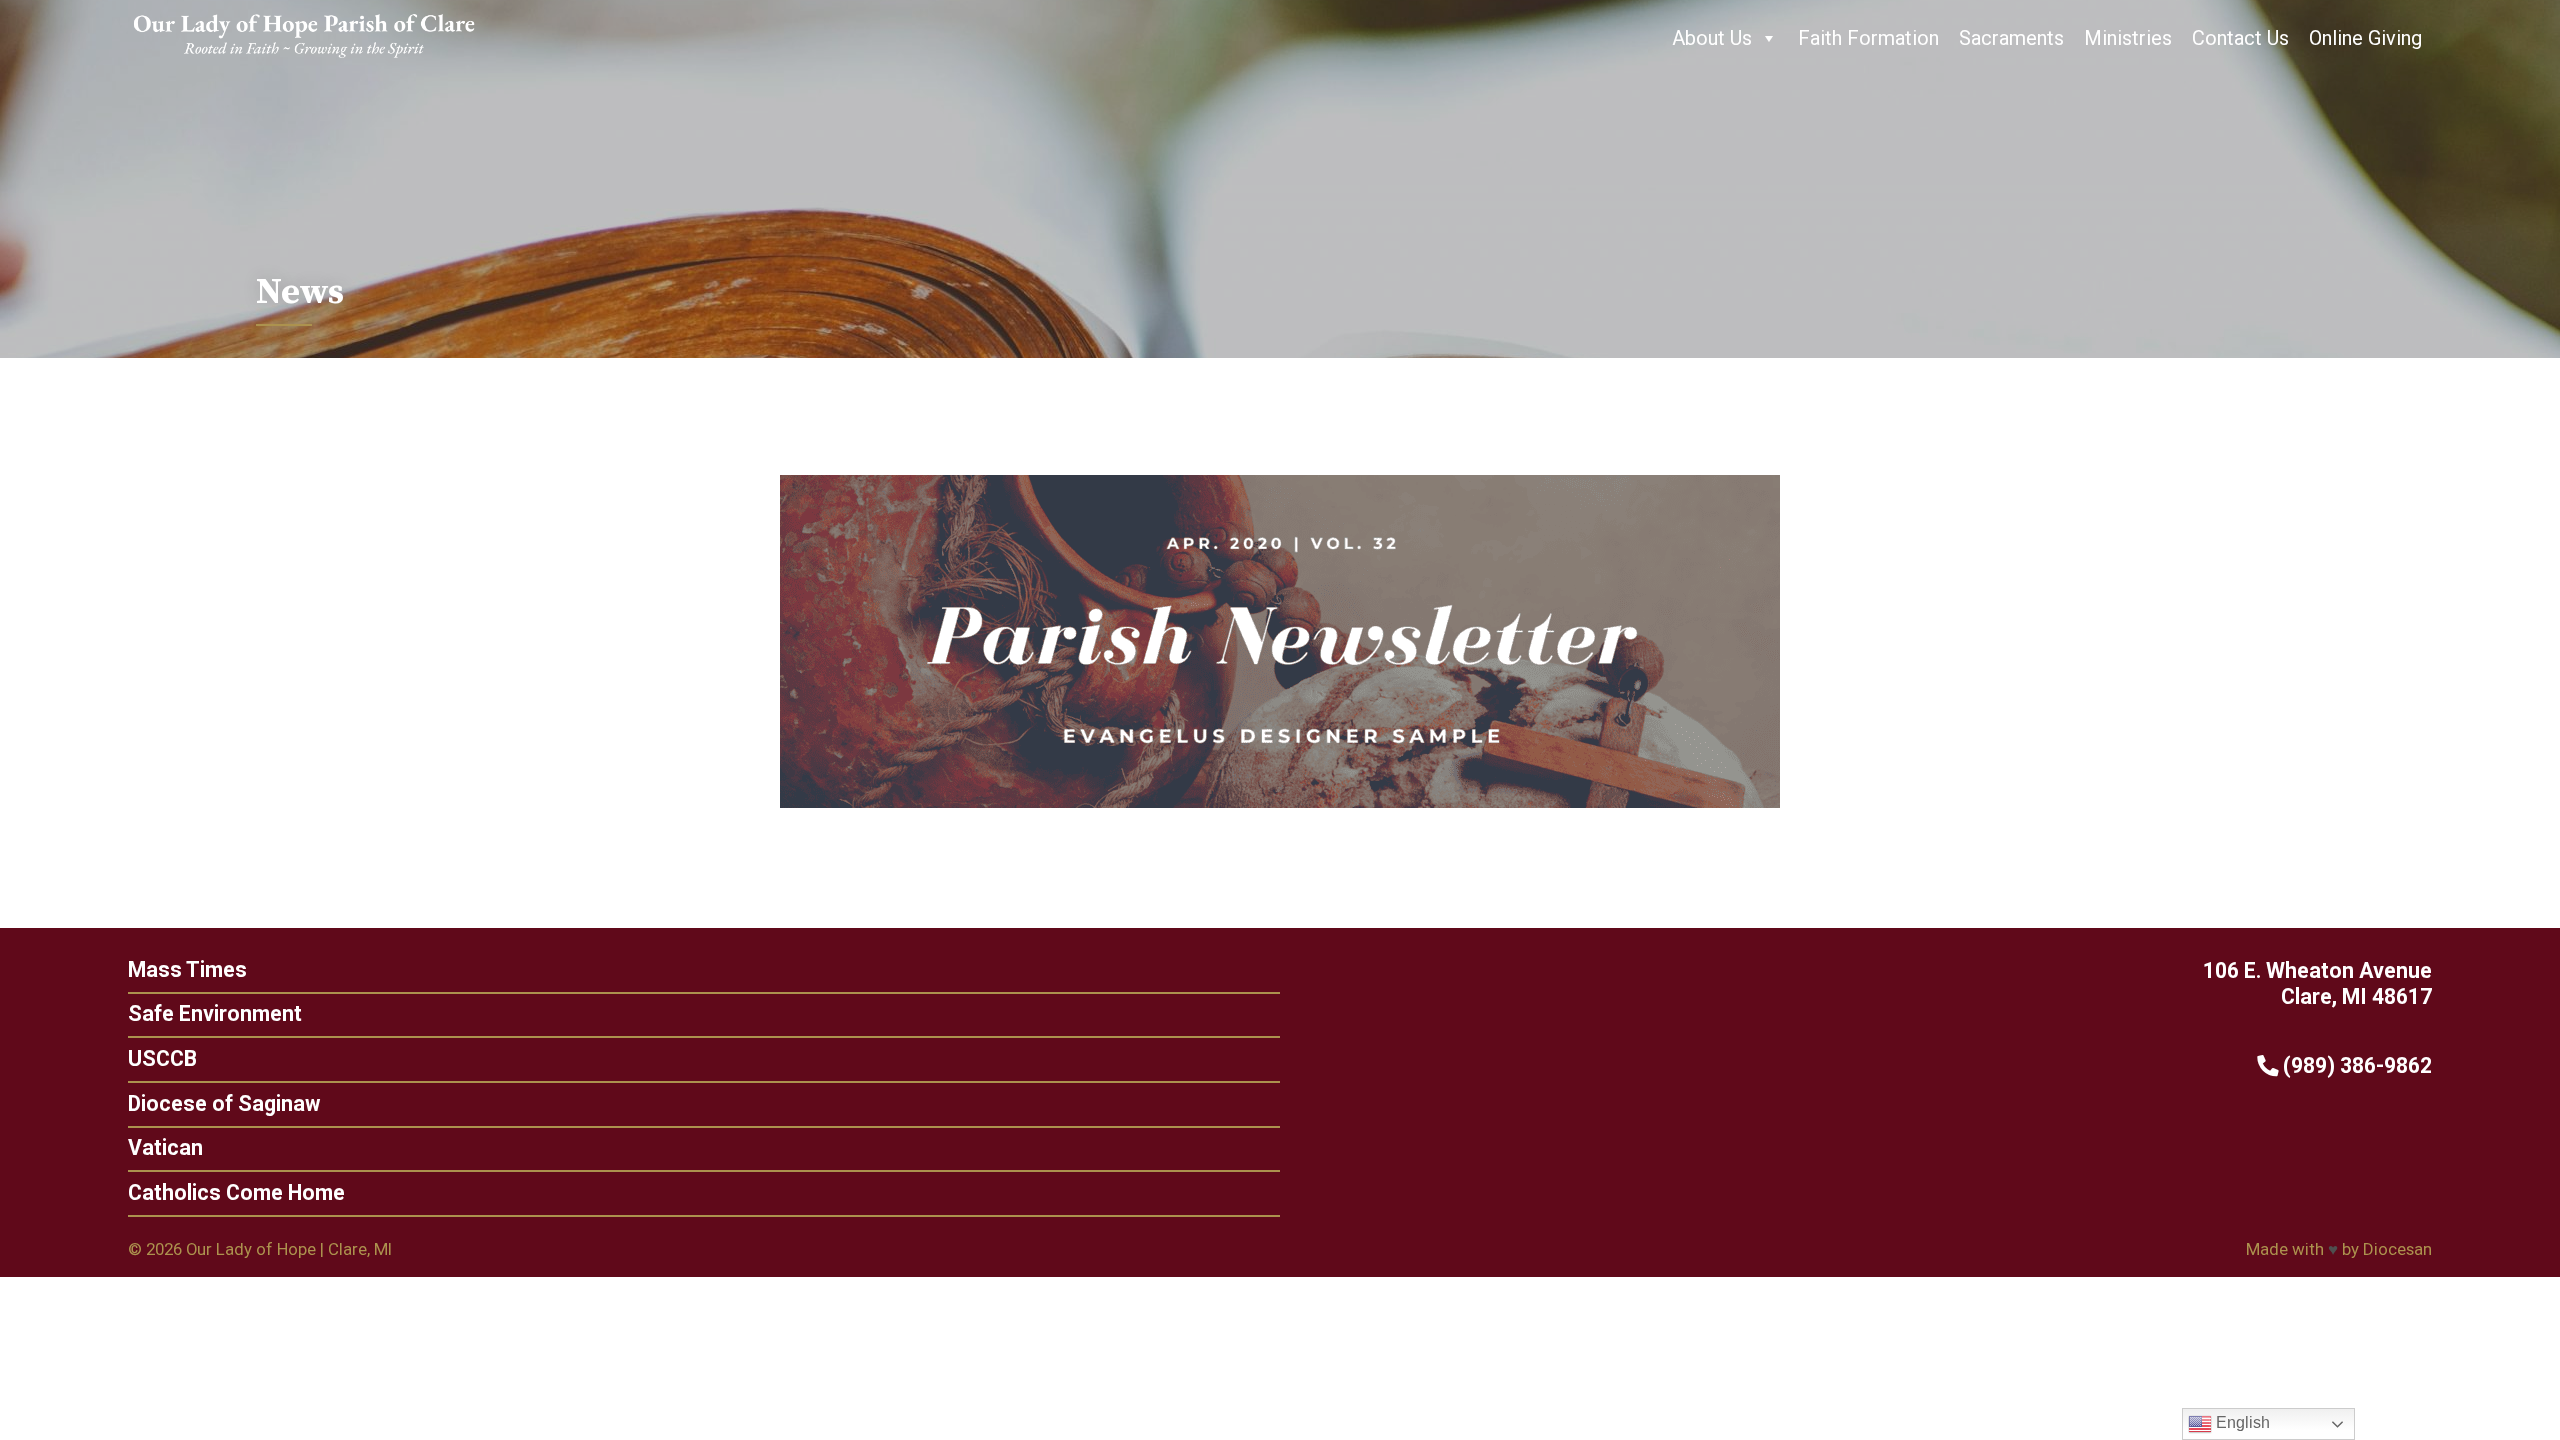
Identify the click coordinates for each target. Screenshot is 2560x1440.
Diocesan (2397, 1249)
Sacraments (2011, 38)
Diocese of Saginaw (224, 1103)
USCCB (162, 1058)
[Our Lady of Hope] (304, 60)
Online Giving (2365, 38)
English (2241, 1422)
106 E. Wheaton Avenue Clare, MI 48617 (2317, 984)
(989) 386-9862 (2355, 1065)
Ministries (2128, 38)
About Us (1712, 38)
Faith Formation (1868, 38)
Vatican (165, 1147)
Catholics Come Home (236, 1192)
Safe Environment (215, 1013)
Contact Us (2240, 38)
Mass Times (187, 969)
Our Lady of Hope (251, 1249)
